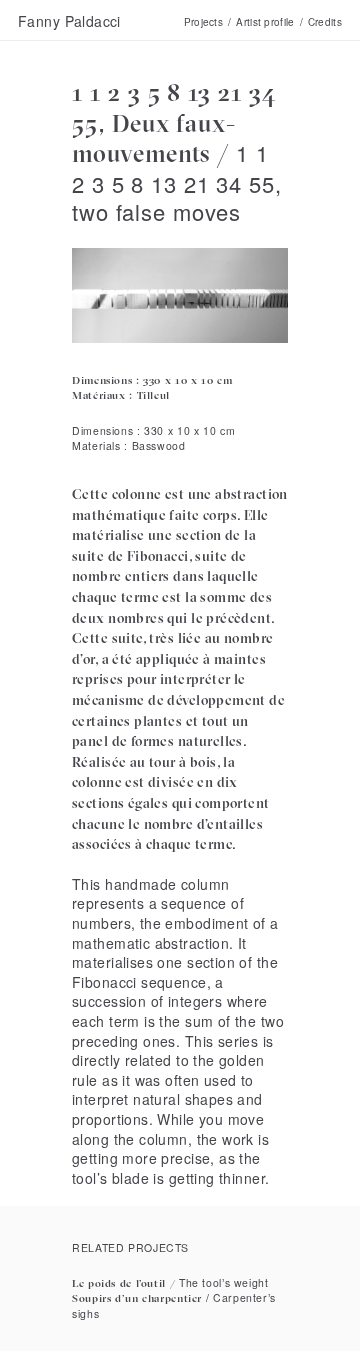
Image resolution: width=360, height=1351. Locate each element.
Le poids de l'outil (119, 1283)
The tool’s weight (224, 1282)
